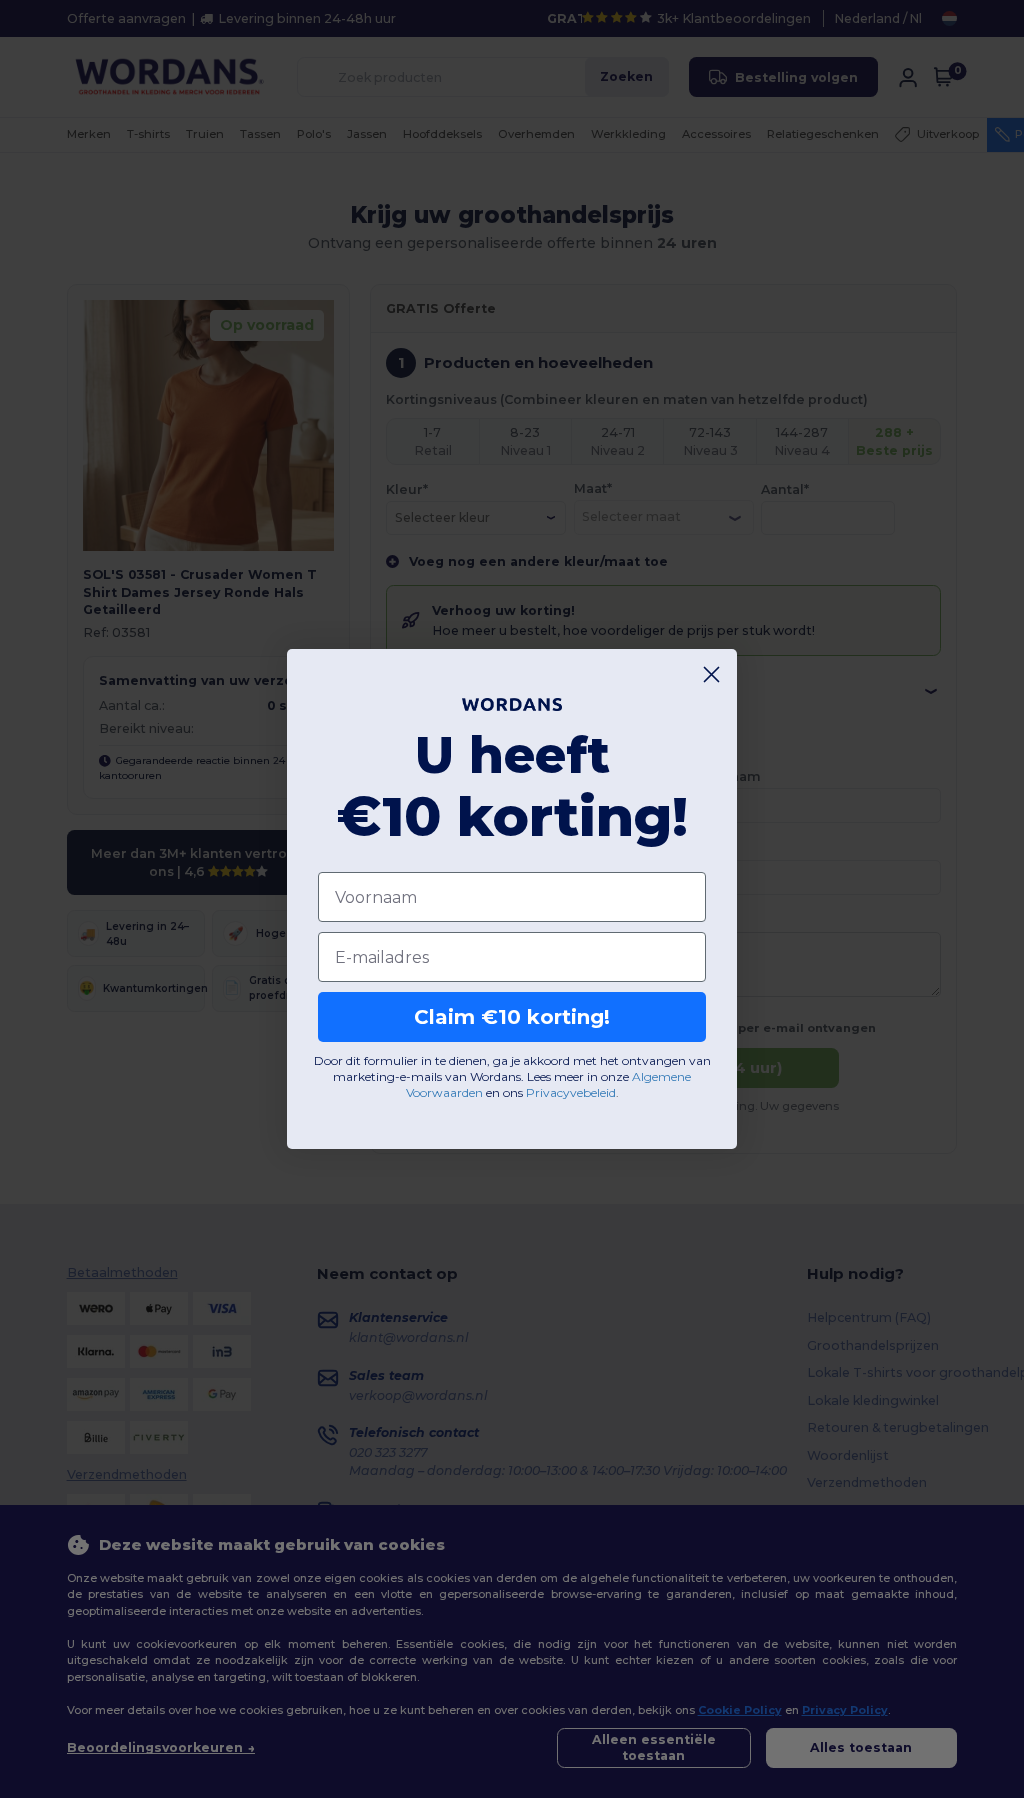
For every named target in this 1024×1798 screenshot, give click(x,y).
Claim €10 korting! (512, 1017)
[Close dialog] (711, 674)
